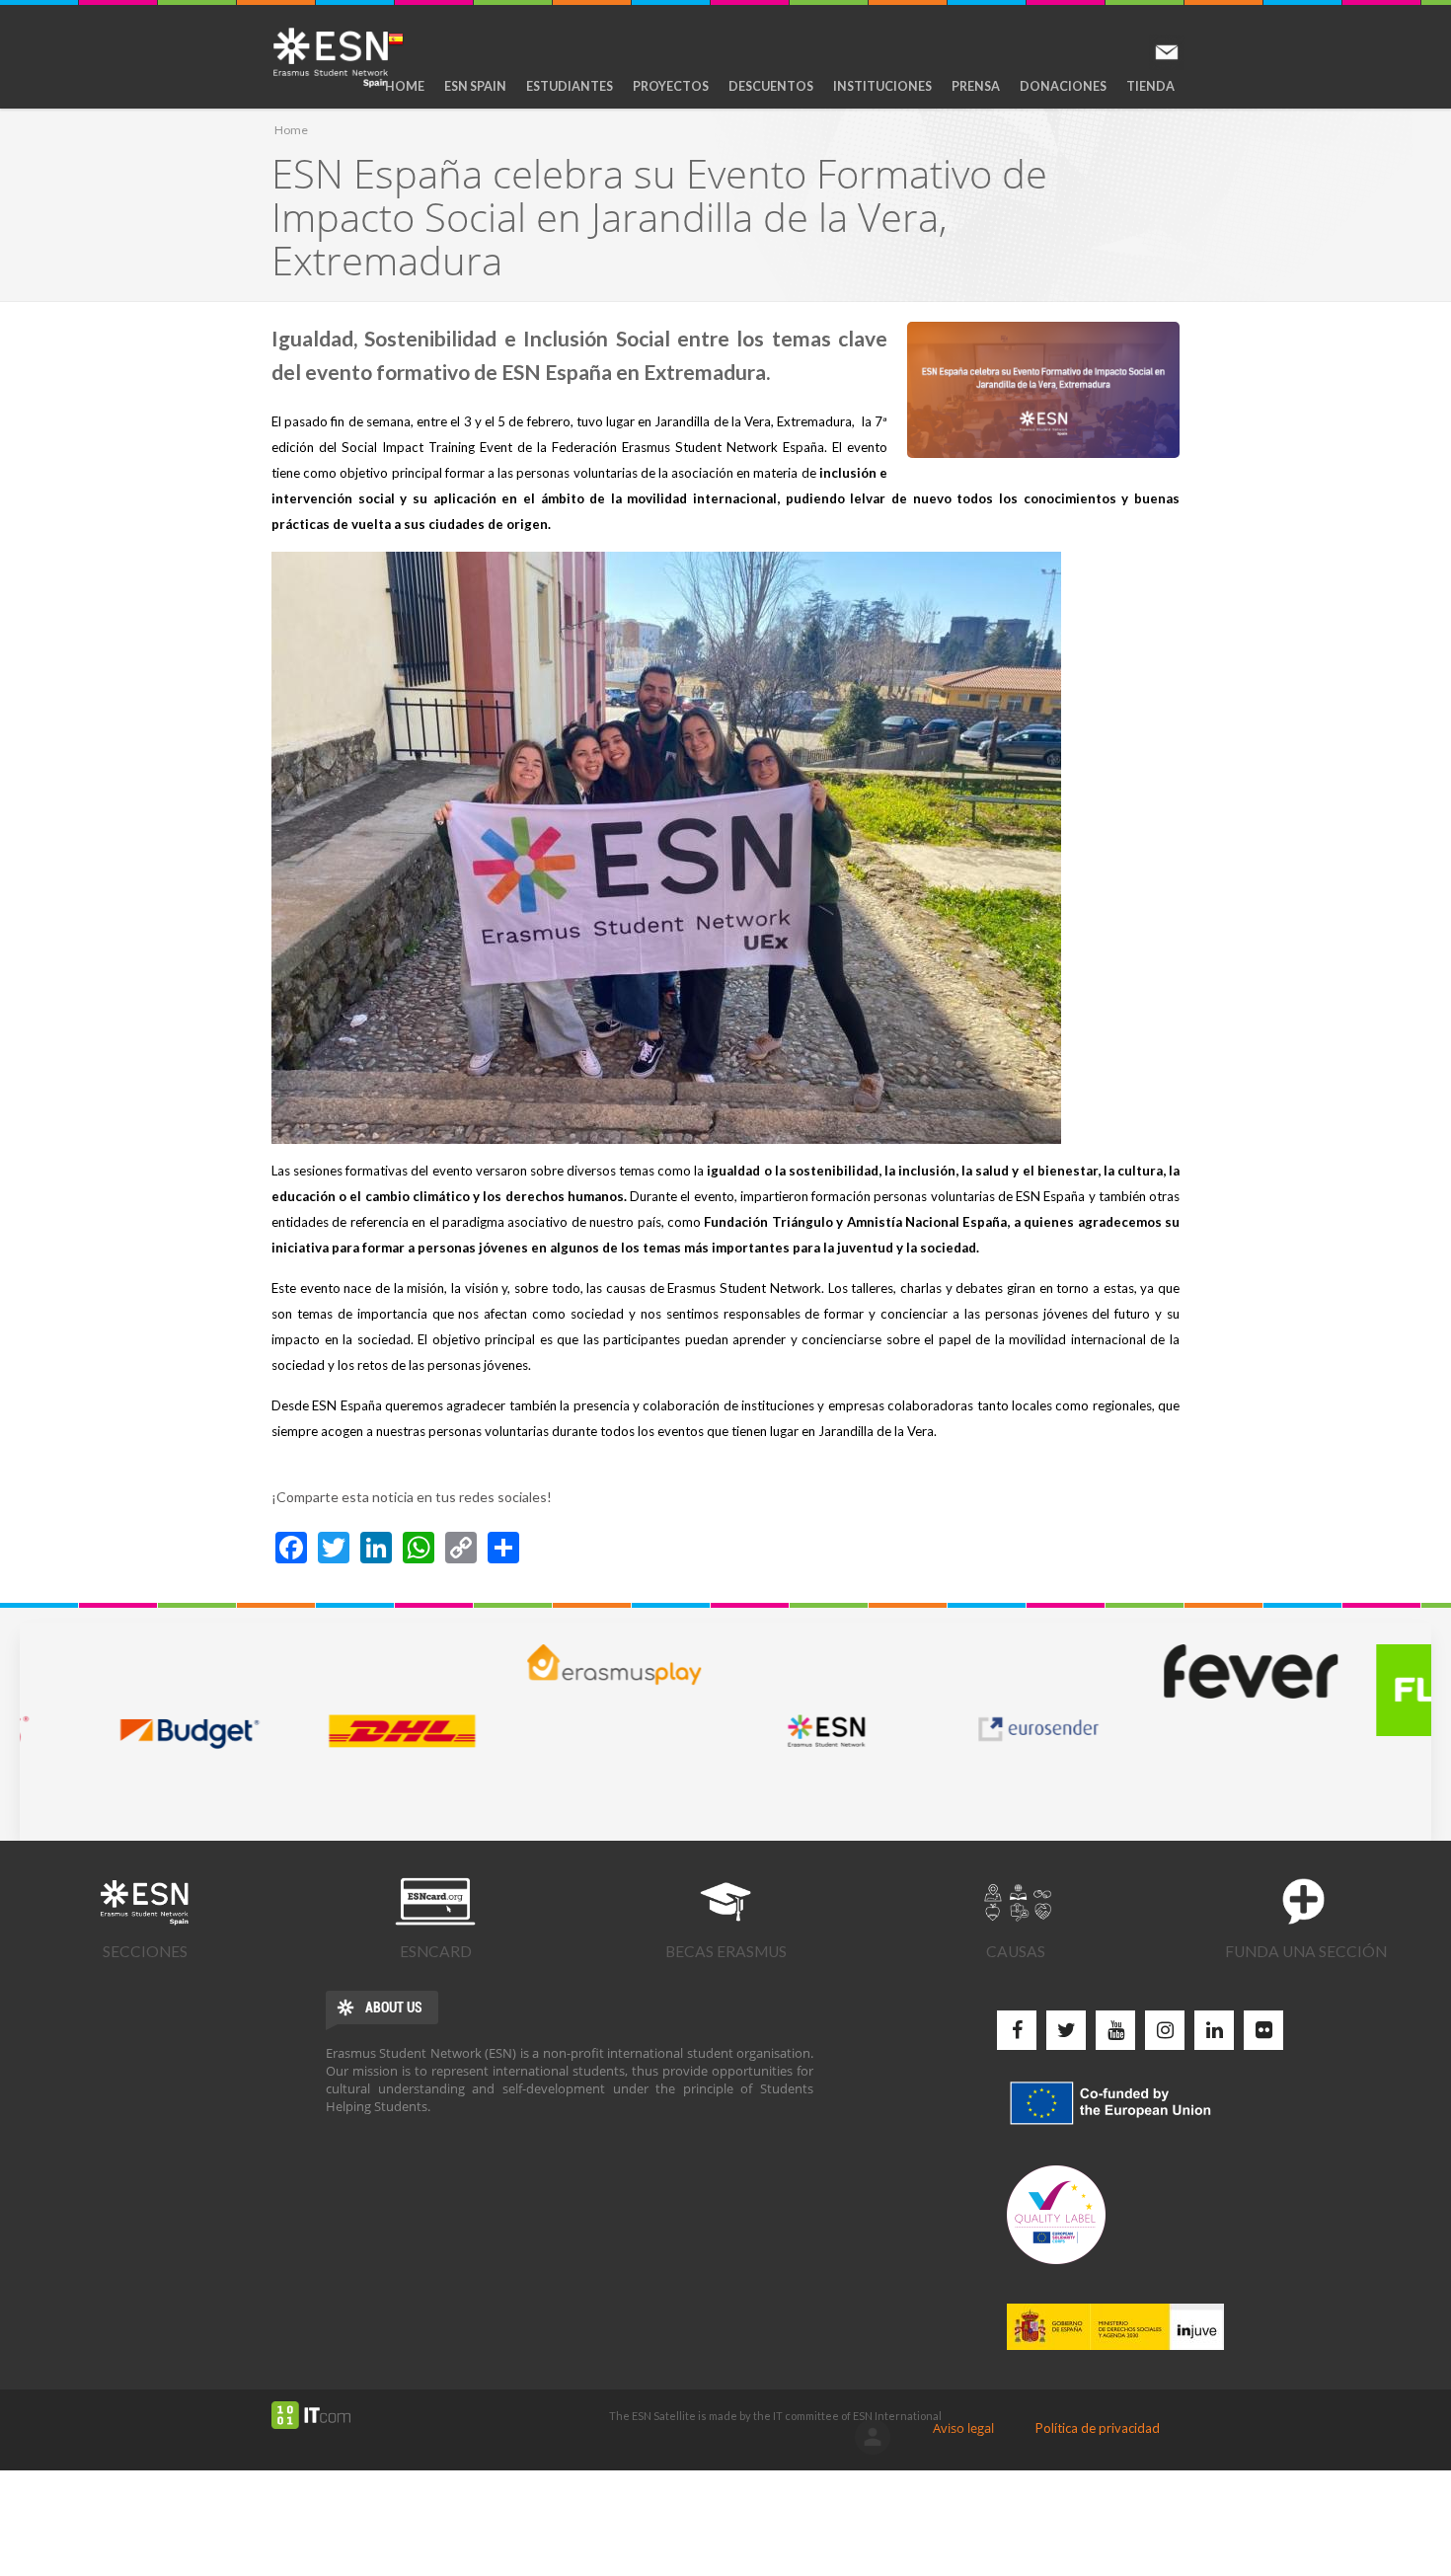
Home (405, 86)
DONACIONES (1063, 86)
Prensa (976, 86)
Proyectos (671, 86)
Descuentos (771, 86)
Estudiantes (570, 86)
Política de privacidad (1098, 2428)
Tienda (1150, 86)
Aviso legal (963, 2428)
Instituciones (882, 86)
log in (873, 2437)
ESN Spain (475, 86)
